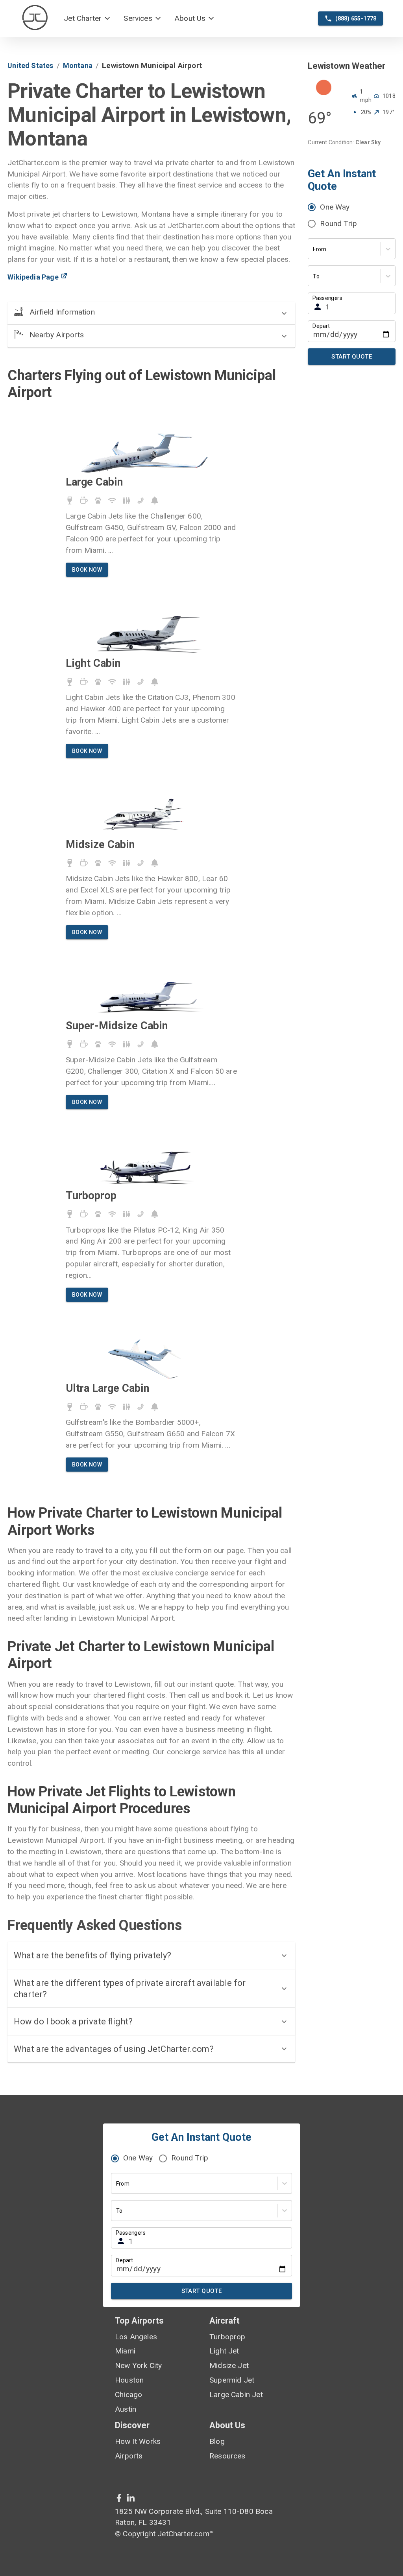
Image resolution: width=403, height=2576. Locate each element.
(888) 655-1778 (356, 18)
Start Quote (352, 357)
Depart (321, 326)
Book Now (87, 570)
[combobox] (313, 249)
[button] (87, 19)
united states (30, 65)
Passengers (327, 298)
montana (78, 65)
